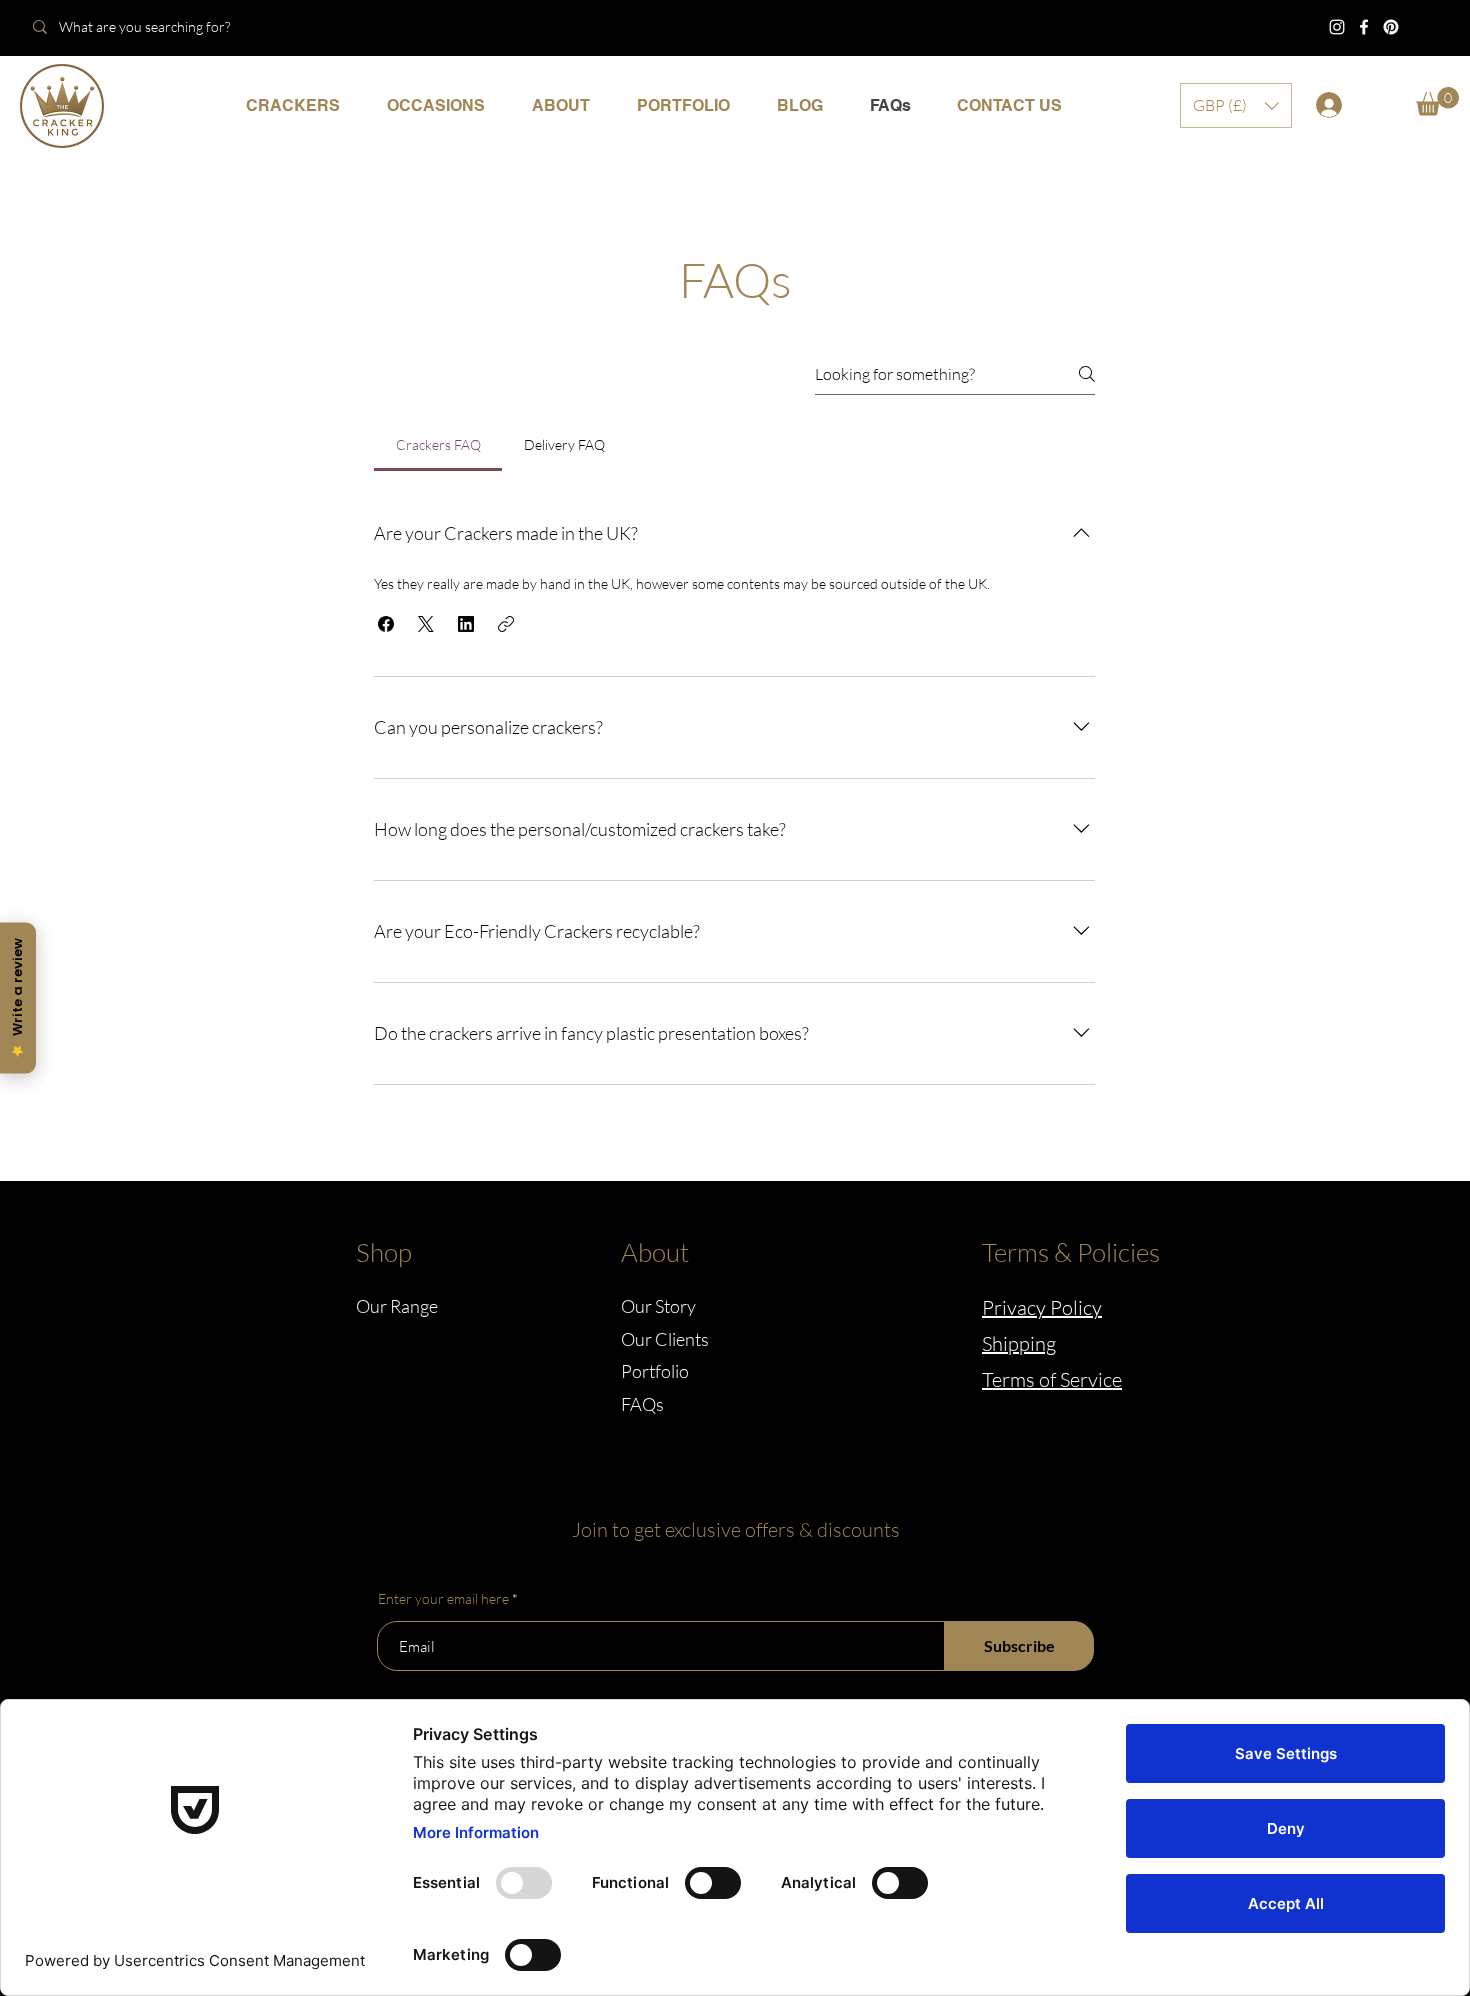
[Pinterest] (1391, 27)
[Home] (62, 106)
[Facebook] (1364, 27)
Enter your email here (443, 1599)
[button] (435, 106)
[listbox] (1236, 105)
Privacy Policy (1042, 1307)
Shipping (1019, 1343)
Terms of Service (1052, 1379)
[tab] (438, 445)
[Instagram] (1337, 27)
